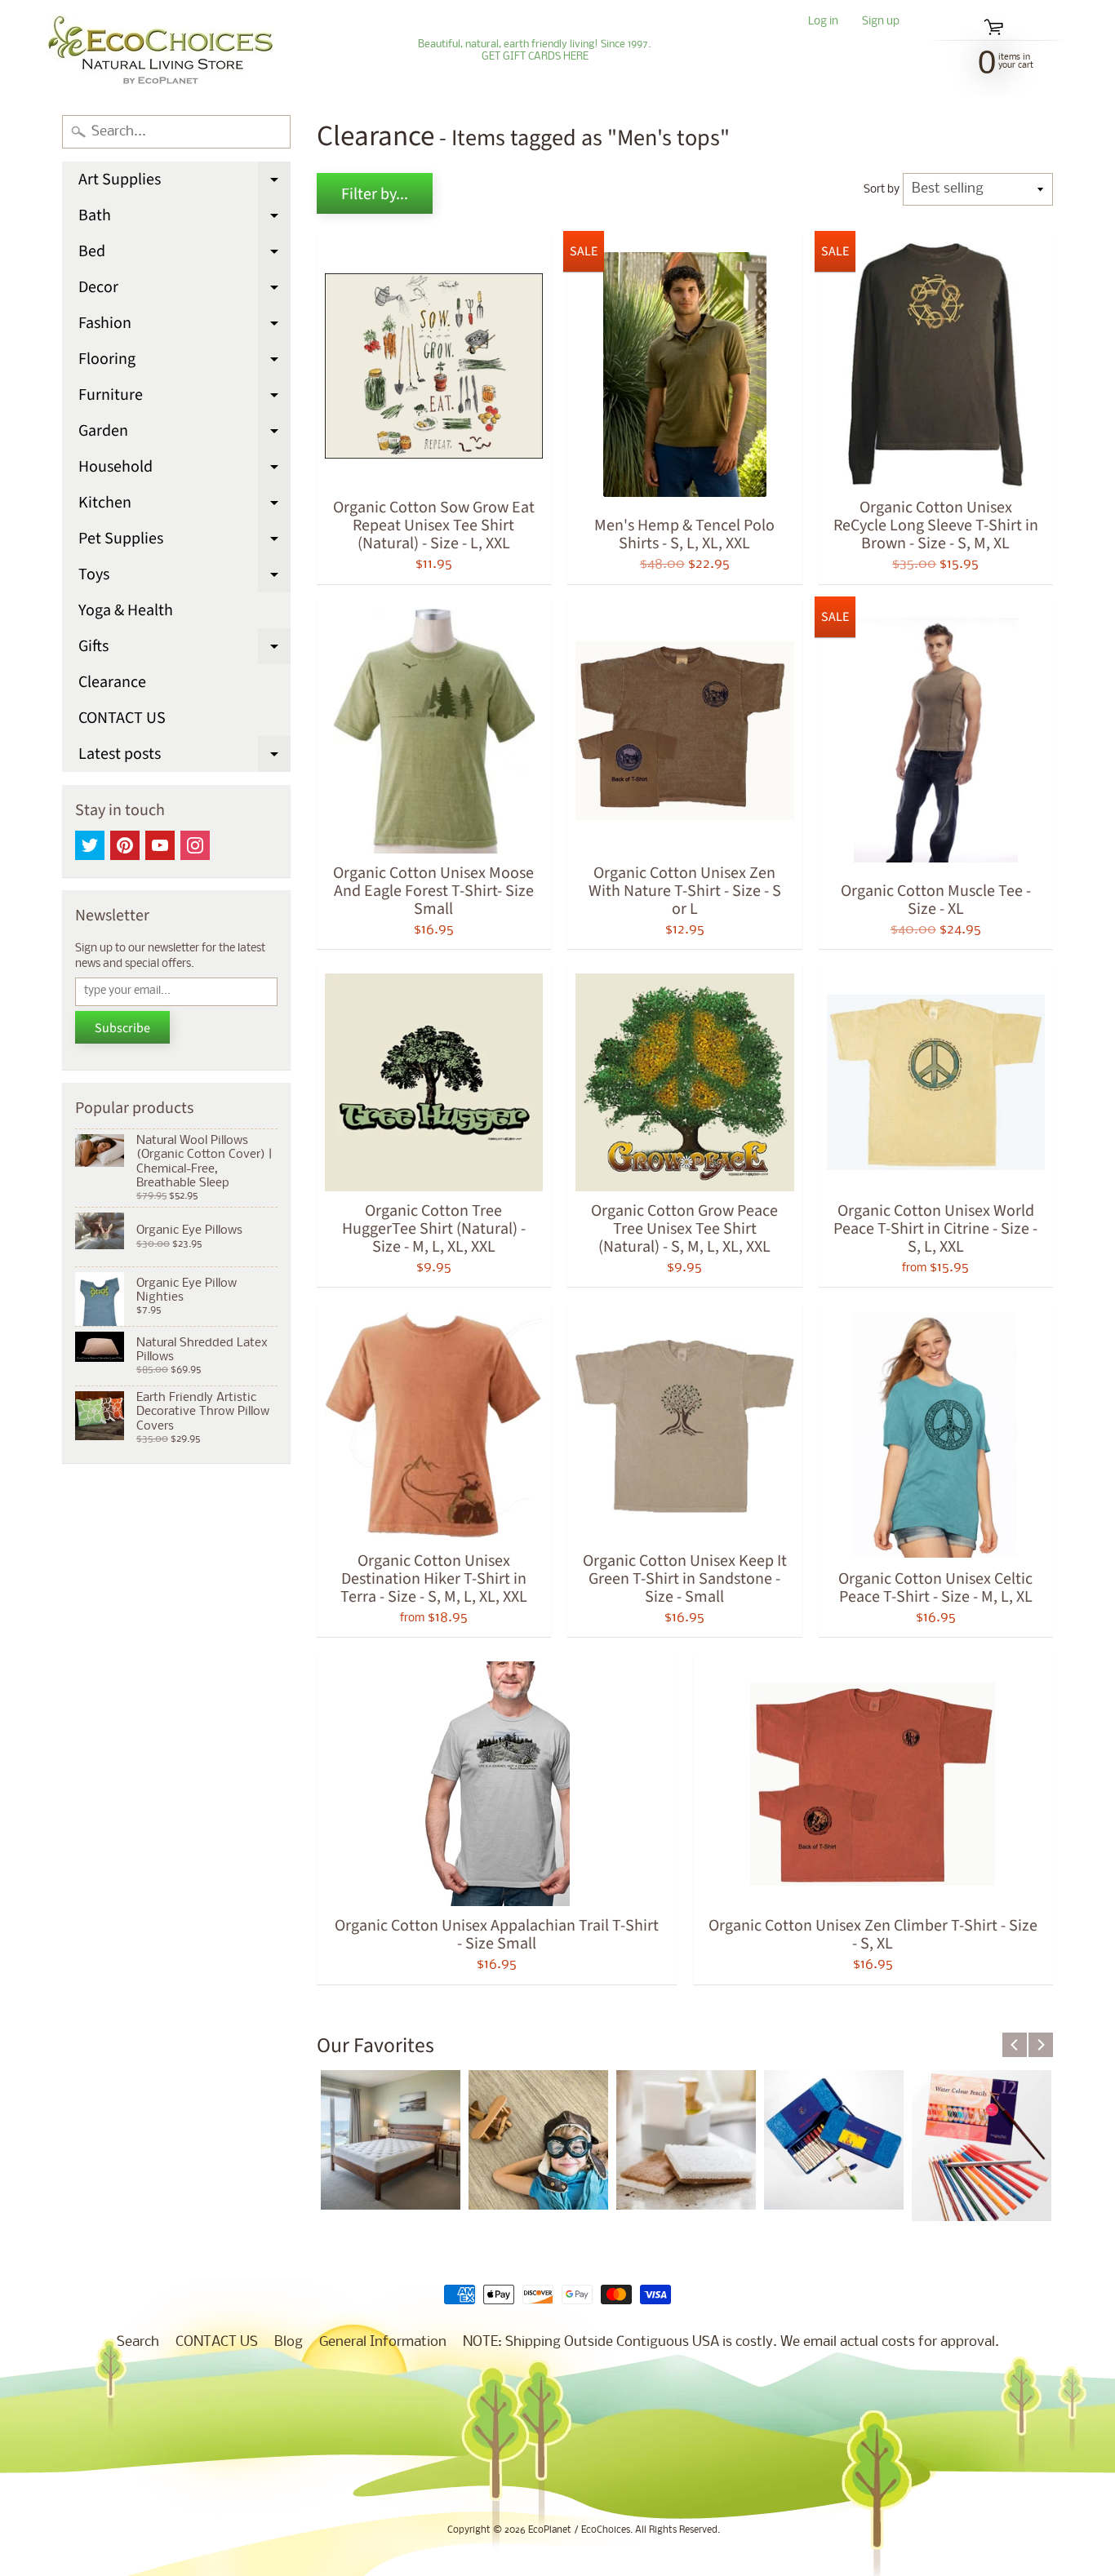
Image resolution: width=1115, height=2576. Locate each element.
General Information (383, 2342)
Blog (289, 2342)
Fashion (184, 326)
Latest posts (184, 757)
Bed (184, 255)
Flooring (184, 362)
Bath (184, 219)
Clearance (112, 682)
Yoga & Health (126, 610)
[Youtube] (160, 845)
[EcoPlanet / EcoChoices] (160, 51)
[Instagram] (195, 845)
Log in (823, 22)
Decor (184, 290)
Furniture (184, 398)
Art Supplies (184, 183)
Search (138, 2342)
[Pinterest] (125, 845)
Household (184, 470)
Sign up (881, 22)
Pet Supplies (184, 542)
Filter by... (375, 194)
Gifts (184, 650)
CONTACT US (122, 718)
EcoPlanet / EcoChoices (579, 2530)
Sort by (882, 190)
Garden (184, 434)
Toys (184, 578)
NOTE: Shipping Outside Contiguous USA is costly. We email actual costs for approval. (731, 2342)
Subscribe (122, 1028)
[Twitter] (90, 845)
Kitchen (184, 506)
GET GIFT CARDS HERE (535, 57)
